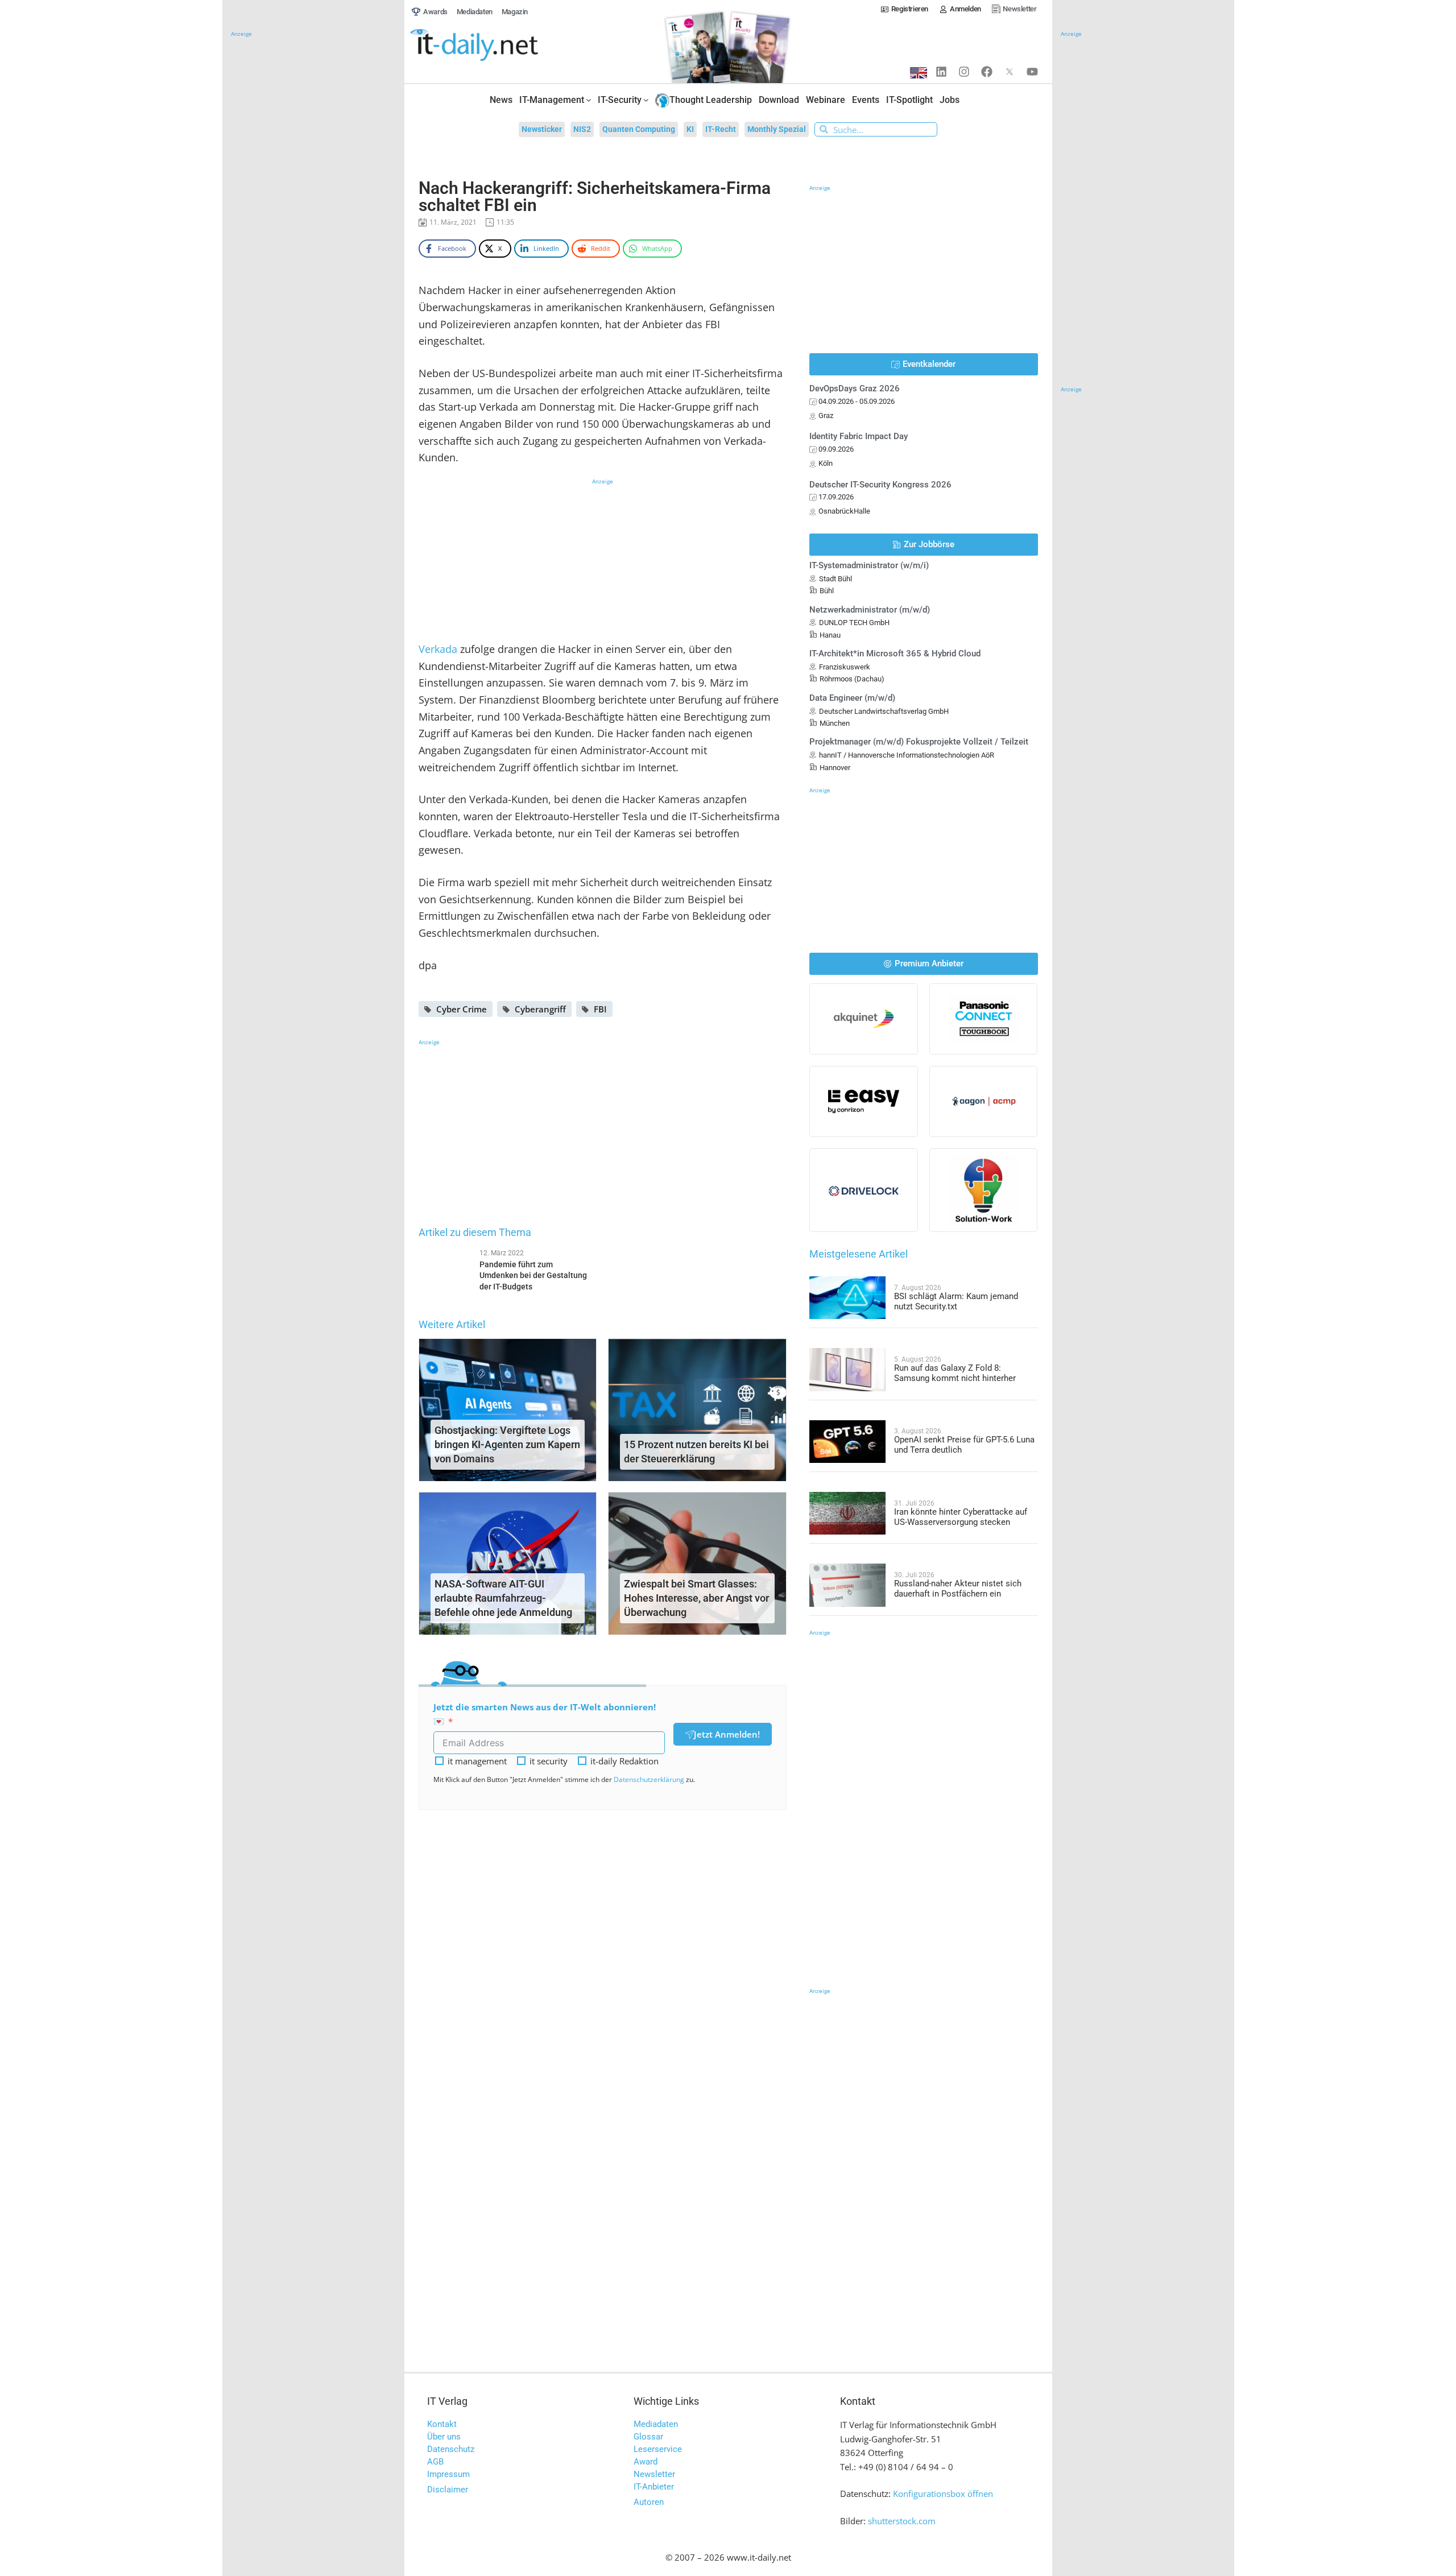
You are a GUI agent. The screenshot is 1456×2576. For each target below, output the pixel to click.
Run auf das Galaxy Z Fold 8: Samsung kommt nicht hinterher (955, 1373)
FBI (600, 1009)
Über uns (444, 2437)
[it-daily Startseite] (495, 46)
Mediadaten (656, 2424)
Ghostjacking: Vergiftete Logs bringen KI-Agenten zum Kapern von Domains (507, 1444)
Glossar (648, 2437)
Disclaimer (448, 2490)
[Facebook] (987, 72)
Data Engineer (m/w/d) (852, 698)
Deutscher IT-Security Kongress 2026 (880, 485)
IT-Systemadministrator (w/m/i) (869, 565)
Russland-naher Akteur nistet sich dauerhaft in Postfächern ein (958, 1589)
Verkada (438, 649)
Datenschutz (451, 2449)
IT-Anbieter (654, 2487)
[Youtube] (1032, 72)
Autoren (649, 2502)
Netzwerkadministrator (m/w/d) (870, 610)
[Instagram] (964, 72)
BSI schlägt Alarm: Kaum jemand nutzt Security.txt (956, 1301)
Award (646, 2462)
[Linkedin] (941, 72)
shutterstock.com (902, 2521)
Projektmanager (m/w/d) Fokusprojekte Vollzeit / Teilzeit (919, 742)
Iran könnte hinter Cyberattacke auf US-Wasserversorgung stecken (961, 1517)
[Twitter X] (1010, 72)
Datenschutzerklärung (649, 1779)
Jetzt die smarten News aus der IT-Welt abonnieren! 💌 (545, 1714)
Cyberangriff (540, 1009)
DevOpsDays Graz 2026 (855, 388)
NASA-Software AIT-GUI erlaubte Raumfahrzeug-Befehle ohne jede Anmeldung (503, 1598)
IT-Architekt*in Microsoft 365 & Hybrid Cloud (895, 654)
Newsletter (654, 2474)
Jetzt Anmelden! (727, 1734)
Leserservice (658, 2449)
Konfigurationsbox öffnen (943, 2494)
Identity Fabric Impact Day (859, 436)
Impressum (448, 2474)
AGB (435, 2462)
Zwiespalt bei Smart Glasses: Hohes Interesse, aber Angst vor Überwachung (696, 1598)
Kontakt (442, 2424)
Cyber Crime (462, 1009)
